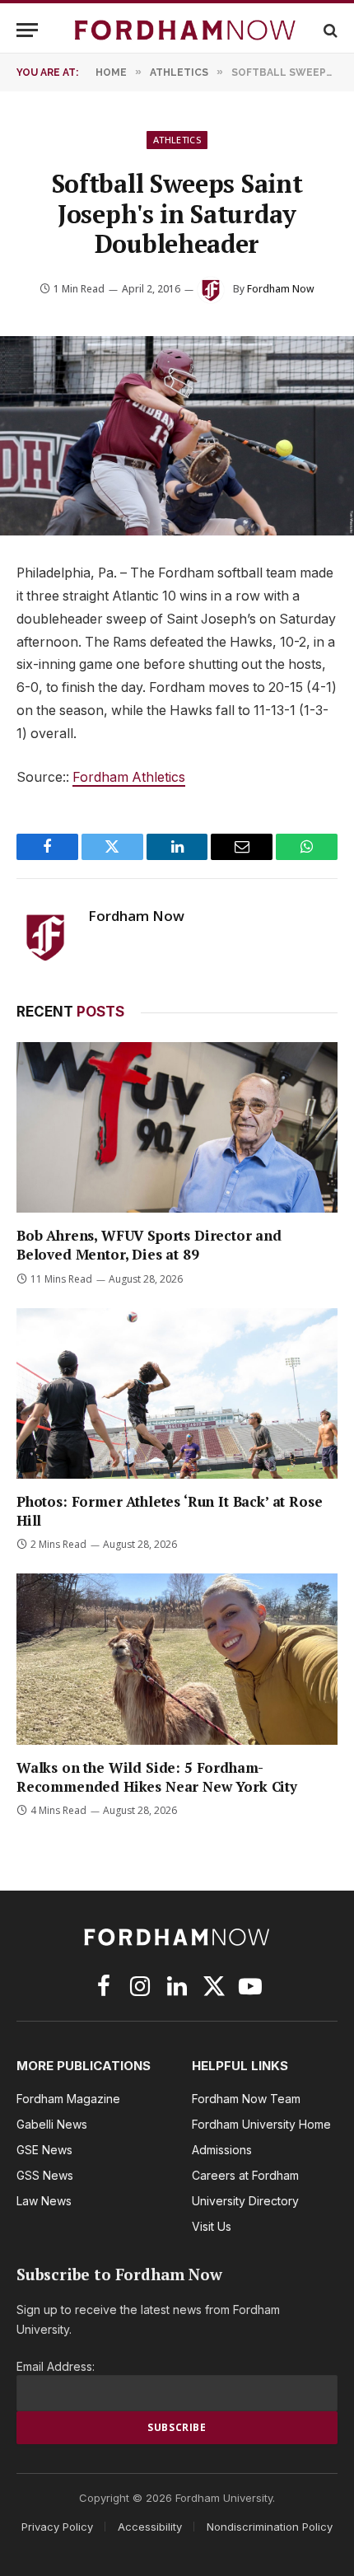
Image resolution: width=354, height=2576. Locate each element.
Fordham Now (281, 289)
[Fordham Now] (185, 30)
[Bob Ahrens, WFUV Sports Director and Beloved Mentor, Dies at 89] (177, 1127)
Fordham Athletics (129, 777)
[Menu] (27, 30)
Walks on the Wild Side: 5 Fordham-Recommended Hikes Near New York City (157, 1777)
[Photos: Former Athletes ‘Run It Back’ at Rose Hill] (177, 1393)
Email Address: (56, 2366)
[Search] (329, 30)
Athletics (177, 140)
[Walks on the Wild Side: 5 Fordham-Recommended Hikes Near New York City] (177, 1659)
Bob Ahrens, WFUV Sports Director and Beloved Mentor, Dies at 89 (149, 1245)
